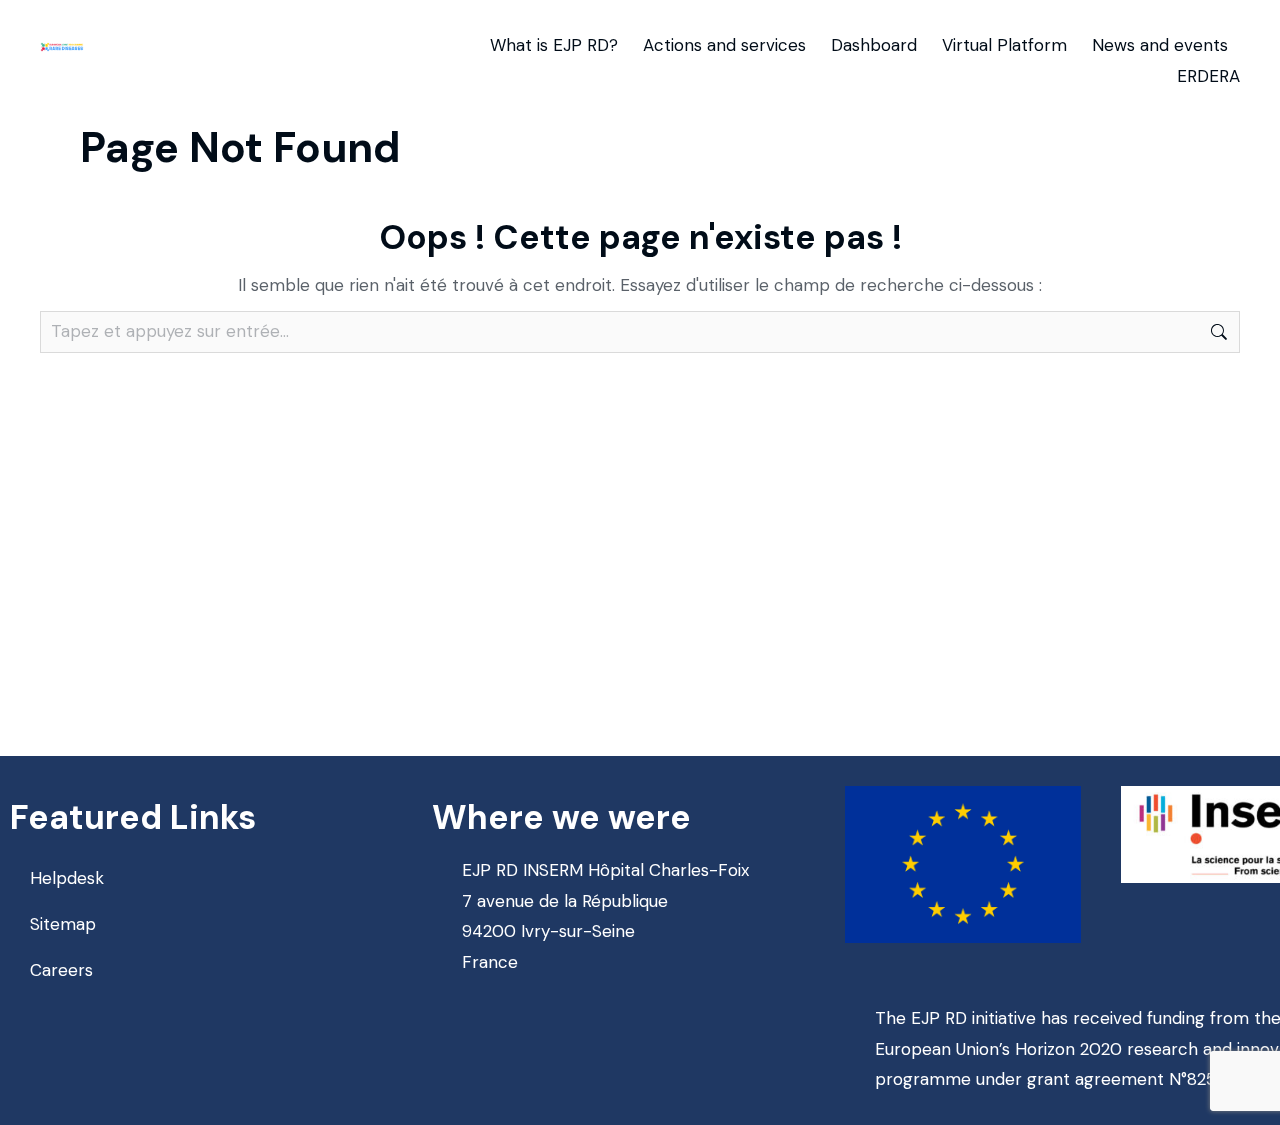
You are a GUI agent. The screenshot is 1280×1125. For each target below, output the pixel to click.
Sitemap (63, 924)
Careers (61, 970)
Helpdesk (67, 878)
